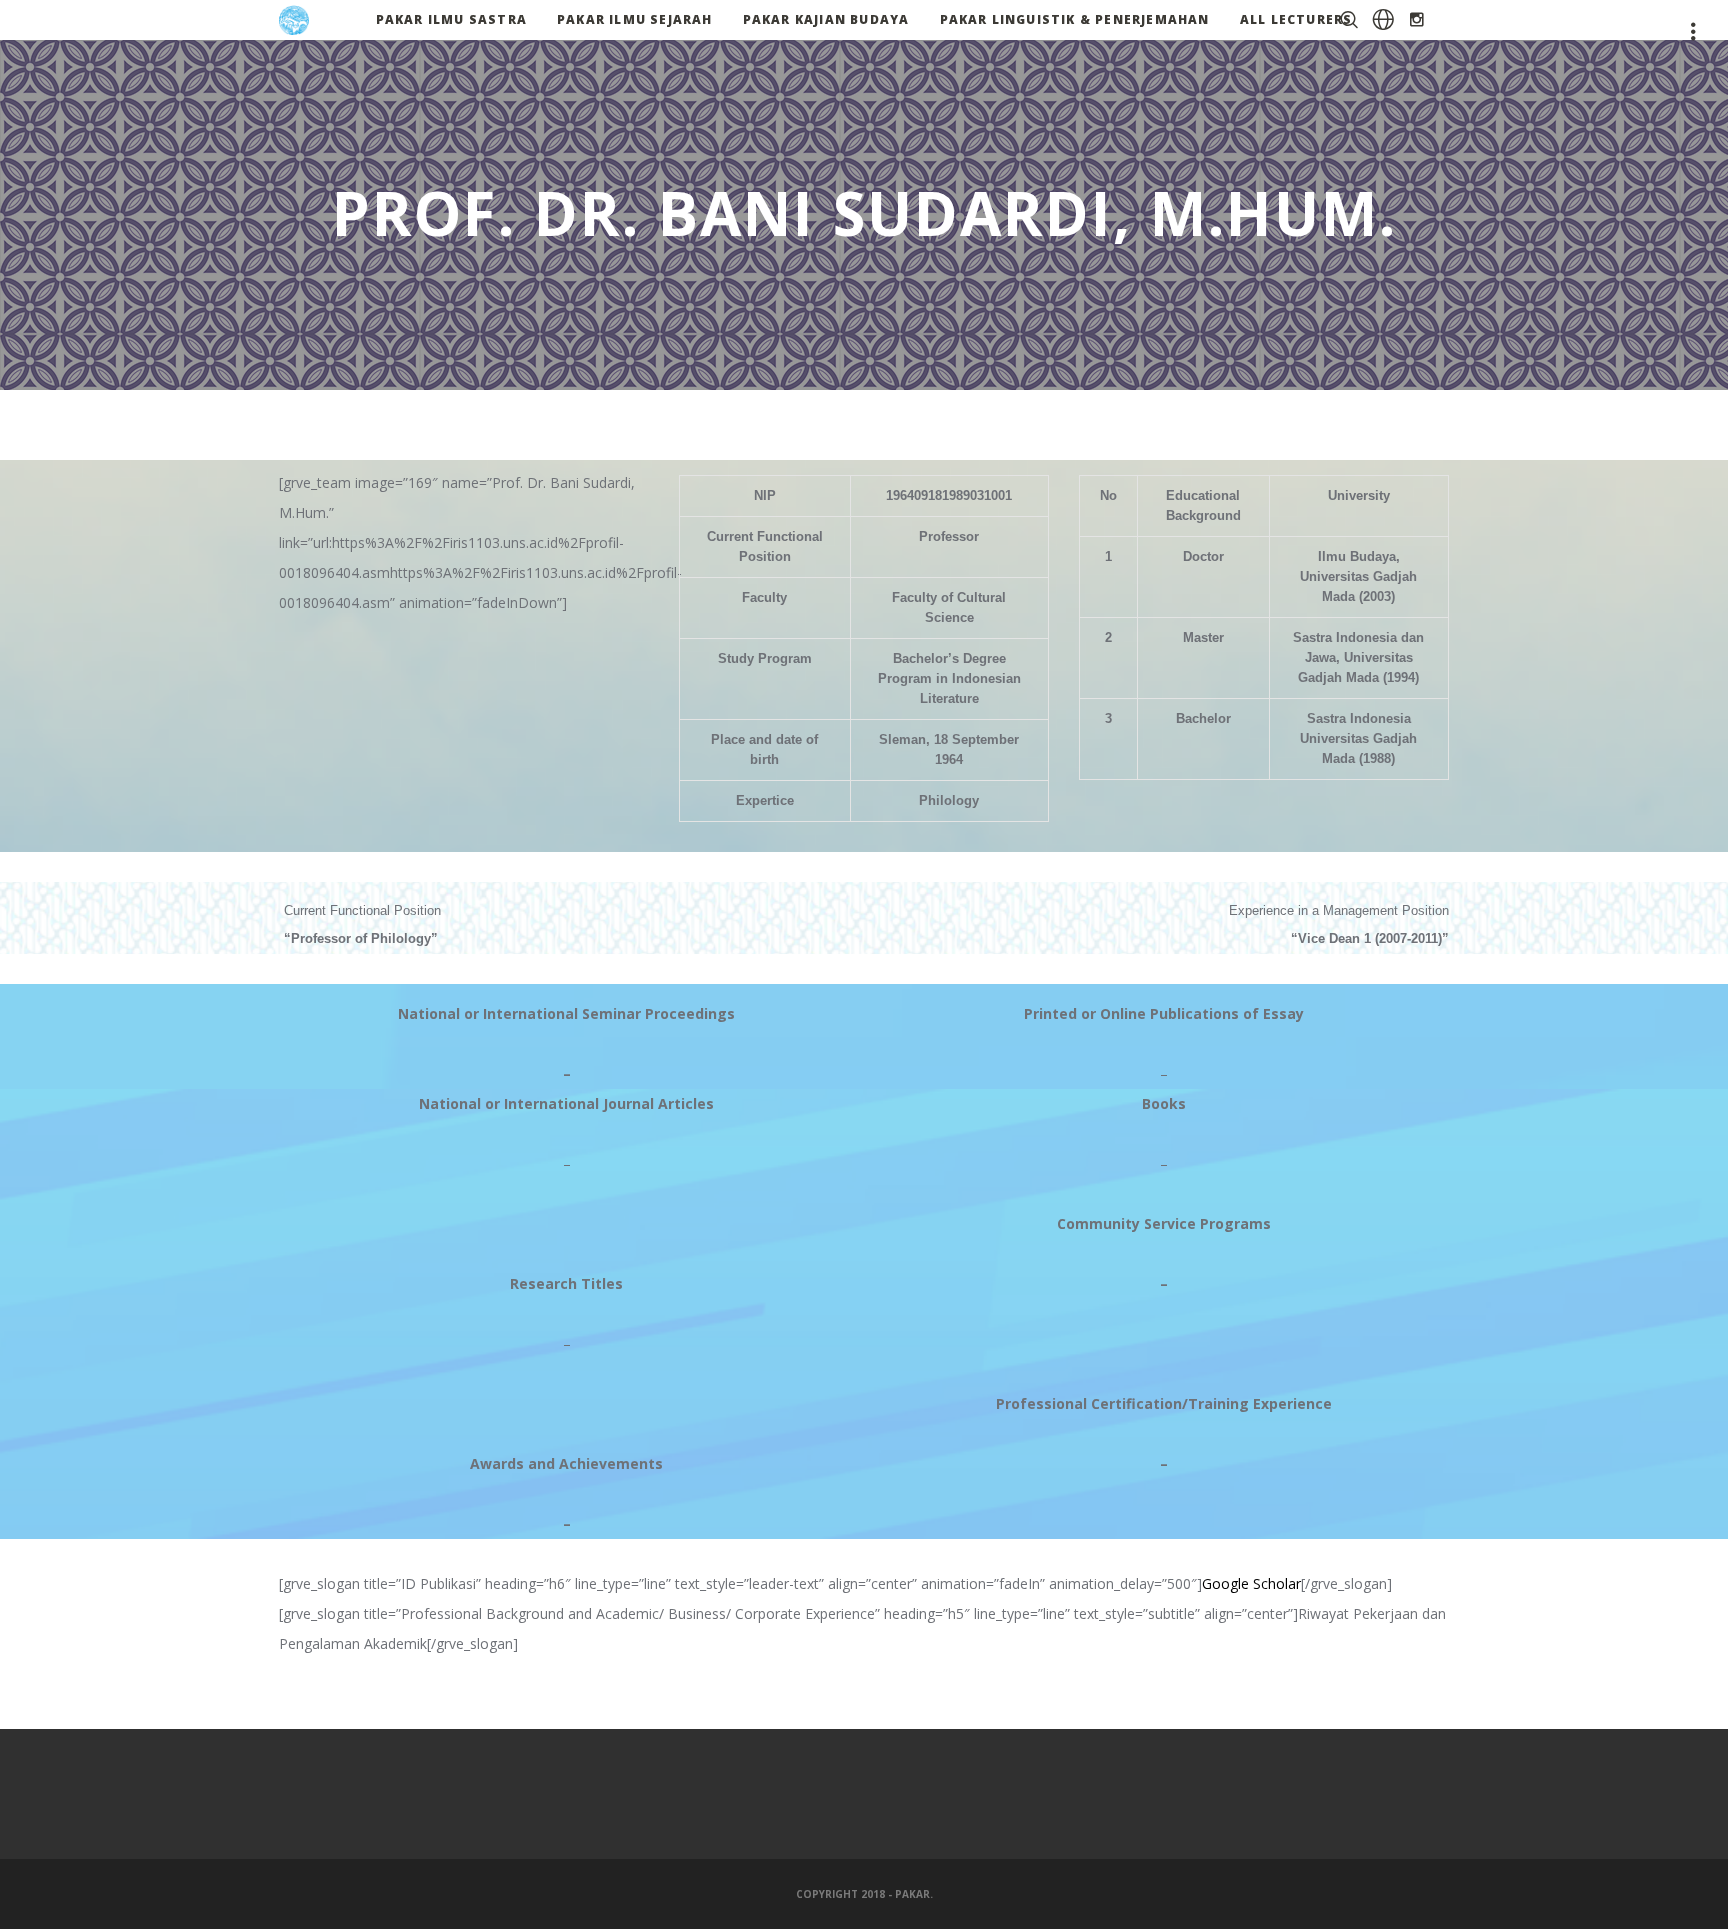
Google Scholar (1251, 1583)
